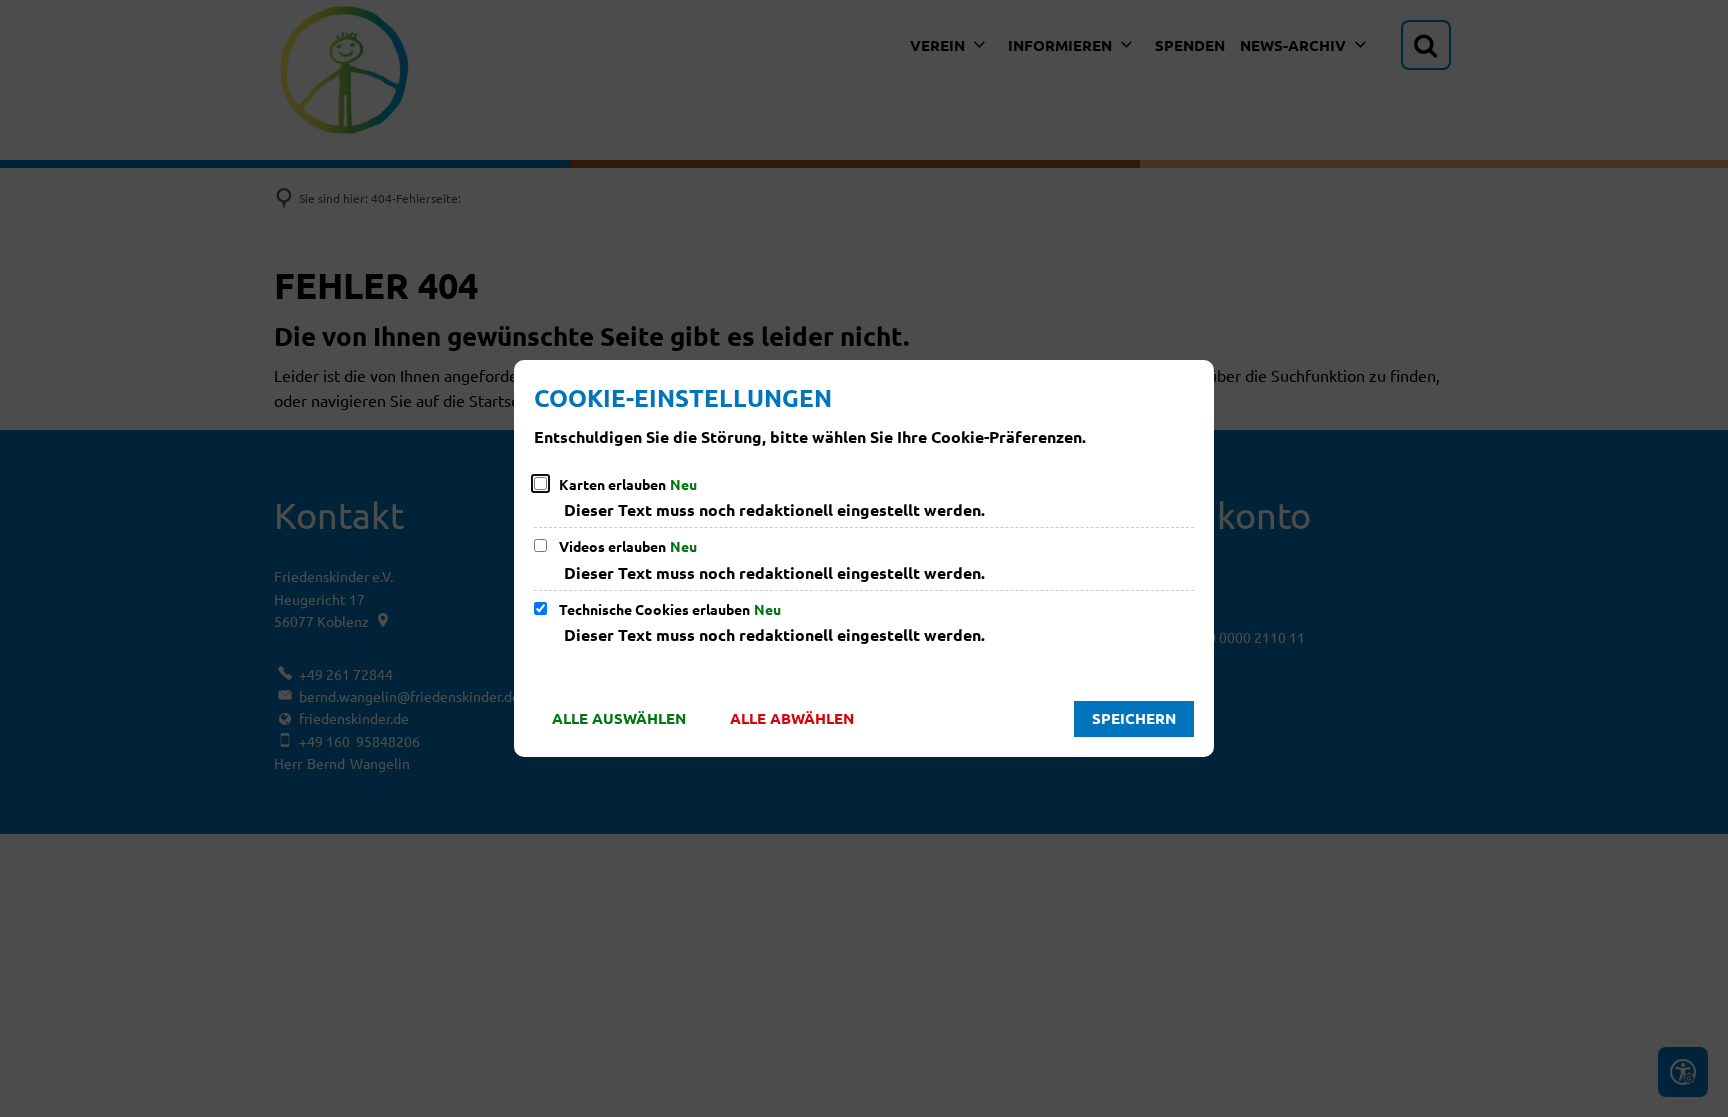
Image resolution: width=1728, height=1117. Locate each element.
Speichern (1134, 718)
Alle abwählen (792, 718)
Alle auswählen (619, 718)
